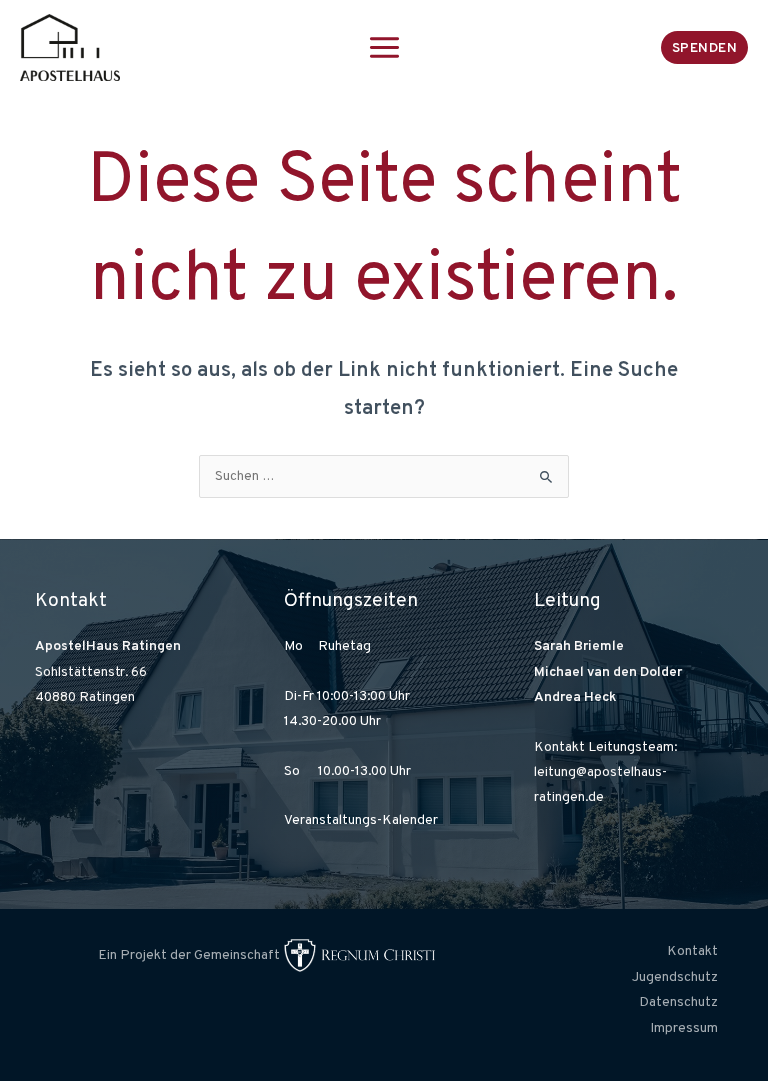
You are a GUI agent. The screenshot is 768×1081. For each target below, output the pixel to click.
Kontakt (692, 951)
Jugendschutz (675, 977)
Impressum (684, 1028)
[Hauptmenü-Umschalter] (384, 47)
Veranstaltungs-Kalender (361, 820)
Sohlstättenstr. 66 (91, 672)
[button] (705, 47)
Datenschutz (678, 1002)
